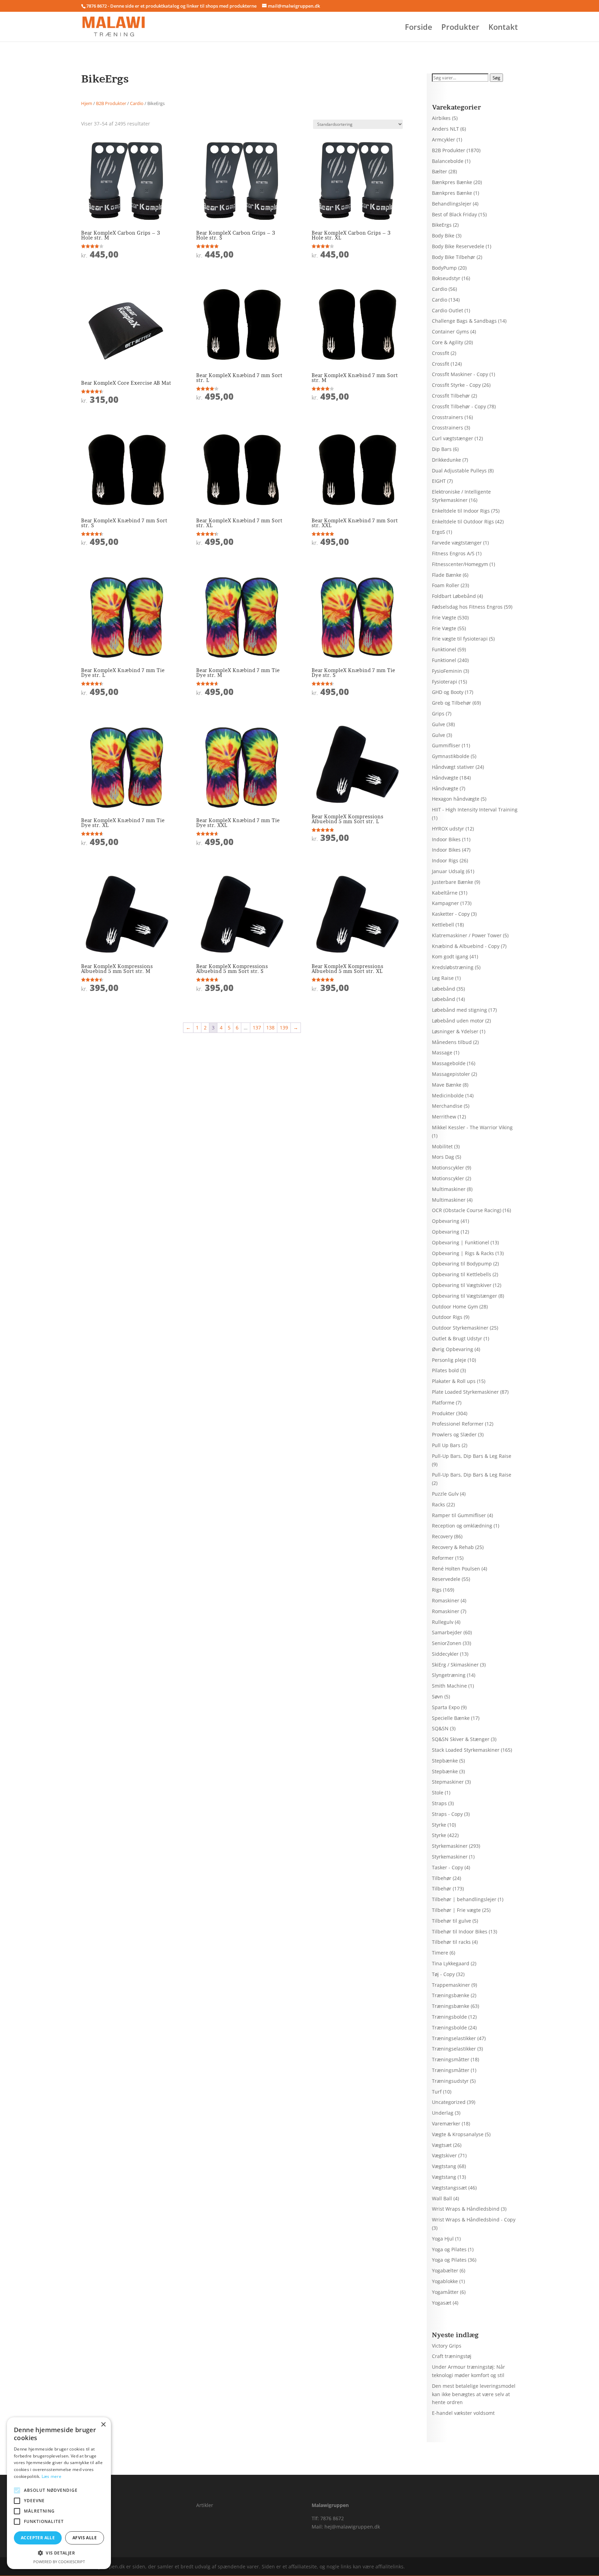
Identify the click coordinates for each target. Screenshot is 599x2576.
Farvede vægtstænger (457, 543)
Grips (438, 713)
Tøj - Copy (443, 1974)
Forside (419, 28)
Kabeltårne (445, 893)
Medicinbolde (448, 1095)
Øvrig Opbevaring (453, 1349)
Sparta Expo (446, 1707)
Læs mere (51, 2476)
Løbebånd (444, 989)
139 (284, 1028)
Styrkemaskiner (450, 1846)
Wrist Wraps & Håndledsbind (466, 2209)
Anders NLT (445, 129)
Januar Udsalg (448, 871)
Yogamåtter (445, 2292)
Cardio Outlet (448, 310)
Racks (439, 1504)
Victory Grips (447, 2346)
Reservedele (446, 1579)
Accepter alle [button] (38, 2538)
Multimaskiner (449, 1189)
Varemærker (446, 2124)
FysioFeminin (447, 671)
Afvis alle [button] (85, 2538)
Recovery (442, 1536)
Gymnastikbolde (451, 756)
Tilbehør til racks (451, 1942)
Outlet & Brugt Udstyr (457, 1338)
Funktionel (444, 649)
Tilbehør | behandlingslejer (464, 1899)
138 (270, 1028)
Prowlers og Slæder (454, 1434)
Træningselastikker (454, 2038)
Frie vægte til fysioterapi (460, 639)
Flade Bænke (447, 575)
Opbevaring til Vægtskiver (462, 1285)
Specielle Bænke (451, 1718)
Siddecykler (445, 1654)
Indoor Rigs (445, 860)
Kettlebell (443, 925)
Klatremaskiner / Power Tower (467, 935)
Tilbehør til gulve (452, 1921)
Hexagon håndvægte (456, 799)
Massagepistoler (451, 1074)
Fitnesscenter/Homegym (460, 564)
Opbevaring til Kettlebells (462, 1274)
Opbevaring (446, 1221)
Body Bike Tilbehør (454, 257)
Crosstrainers (448, 417)
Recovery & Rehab (453, 1547)
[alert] (59, 2493)
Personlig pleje (449, 1360)
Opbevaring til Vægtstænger (465, 1296)
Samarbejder (447, 1632)
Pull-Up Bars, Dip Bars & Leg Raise (472, 1456)
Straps (439, 1803)
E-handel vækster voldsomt (463, 2413)
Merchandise (447, 1106)
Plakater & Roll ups (454, 1381)
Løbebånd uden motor (458, 1021)
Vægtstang (444, 2166)
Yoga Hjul (443, 2239)
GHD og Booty (448, 692)
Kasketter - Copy (451, 914)
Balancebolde (448, 161)
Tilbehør (442, 1878)
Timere (440, 1953)
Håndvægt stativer (453, 767)
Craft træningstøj (452, 2356)
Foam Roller (446, 585)
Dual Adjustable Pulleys (459, 471)
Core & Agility (448, 342)
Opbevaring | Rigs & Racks (463, 1253)
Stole (438, 1792)
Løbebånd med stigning (459, 1010)
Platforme (443, 1403)
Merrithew (444, 1117)
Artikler (205, 2505)
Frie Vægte (444, 617)
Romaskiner (446, 1600)
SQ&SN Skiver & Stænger (461, 1739)
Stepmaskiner (448, 1782)
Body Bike (443, 236)
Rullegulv (443, 1622)
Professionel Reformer (458, 1424)
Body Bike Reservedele (458, 246)
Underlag (443, 2113)
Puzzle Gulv (445, 1494)
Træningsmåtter (451, 2059)
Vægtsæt (442, 2145)
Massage (442, 1052)
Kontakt (503, 28)
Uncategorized (449, 2102)
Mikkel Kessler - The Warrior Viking (472, 1127)
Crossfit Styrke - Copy (456, 385)
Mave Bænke (447, 1085)
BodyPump (444, 268)
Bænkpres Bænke (452, 182)
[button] (59, 2553)
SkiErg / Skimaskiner (455, 1665)
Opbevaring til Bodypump (462, 1264)
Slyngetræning (449, 1675)
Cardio (137, 103)
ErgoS (439, 532)
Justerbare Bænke (453, 882)
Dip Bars (442, 449)
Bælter (440, 171)
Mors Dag (443, 1157)
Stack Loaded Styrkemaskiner (466, 1750)
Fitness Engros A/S (453, 553)
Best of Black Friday (454, 214)
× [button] (103, 2425)
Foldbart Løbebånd (454, 596)
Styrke (439, 1825)
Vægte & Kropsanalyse (458, 2134)
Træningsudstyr (450, 2081)
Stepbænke (445, 1761)
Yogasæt (442, 2303)
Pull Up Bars (446, 1445)
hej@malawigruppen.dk (352, 2527)
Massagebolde (449, 1063)
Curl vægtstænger (453, 438)
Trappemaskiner (451, 1985)
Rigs (437, 1590)
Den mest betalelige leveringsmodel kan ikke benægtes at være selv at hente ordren (474, 2394)
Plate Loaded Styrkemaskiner (465, 1392)
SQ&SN (440, 1728)
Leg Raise (443, 978)
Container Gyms (450, 332)
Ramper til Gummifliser (459, 1515)
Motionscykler (448, 1168)
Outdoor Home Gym (455, 1307)
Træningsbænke (451, 1995)
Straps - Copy (447, 1814)
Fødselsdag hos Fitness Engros (467, 607)
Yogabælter (445, 2270)
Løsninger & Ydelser (455, 1031)
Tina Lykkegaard (451, 1963)
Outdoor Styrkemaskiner (460, 1328)
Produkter (460, 28)
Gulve (439, 724)
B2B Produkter (111, 103)
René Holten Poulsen (456, 1569)
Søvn (437, 1696)
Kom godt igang (450, 956)
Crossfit (441, 353)
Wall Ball (442, 2198)
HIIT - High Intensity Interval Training (475, 810)
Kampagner (445, 903)
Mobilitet (442, 1146)
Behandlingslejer (452, 204)
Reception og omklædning (462, 1526)
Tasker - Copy (448, 1867)
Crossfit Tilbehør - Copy (459, 406)
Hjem (87, 103)
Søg (496, 78)
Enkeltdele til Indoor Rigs (461, 511)
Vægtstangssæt (449, 2188)
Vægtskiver (444, 2155)
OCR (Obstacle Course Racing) (467, 1210)
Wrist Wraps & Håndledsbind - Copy (474, 2220)
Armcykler (444, 140)
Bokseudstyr (446, 278)
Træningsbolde (449, 2017)
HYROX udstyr (448, 829)
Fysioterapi (445, 682)
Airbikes (441, 118)
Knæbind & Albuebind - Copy (466, 946)
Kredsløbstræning (453, 967)
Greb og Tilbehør (452, 703)
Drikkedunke (446, 460)
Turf (437, 2092)
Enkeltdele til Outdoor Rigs (463, 521)
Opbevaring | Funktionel (461, 1242)
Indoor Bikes (446, 839)
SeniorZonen (447, 1643)
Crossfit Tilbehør (451, 396)
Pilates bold (445, 1370)
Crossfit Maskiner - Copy (460, 374)
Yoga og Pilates (449, 2249)
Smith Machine (449, 1686)
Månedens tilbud (452, 1042)
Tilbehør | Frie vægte (456, 1910)
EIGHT (439, 481)
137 (257, 1028)
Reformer (443, 1558)
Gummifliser (446, 745)
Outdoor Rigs (447, 1317)
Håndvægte (445, 778)
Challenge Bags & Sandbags (464, 321)
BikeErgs (442, 225)
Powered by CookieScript (59, 2562)
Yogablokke (445, 2281)
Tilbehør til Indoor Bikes (460, 1931)
